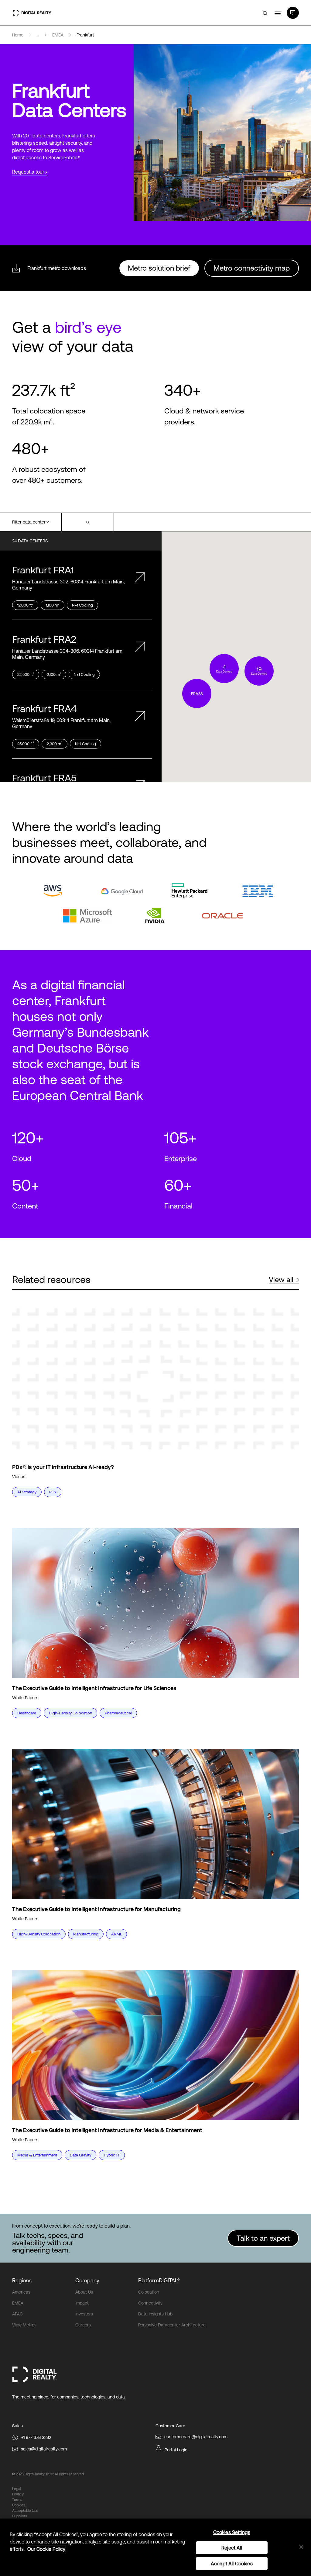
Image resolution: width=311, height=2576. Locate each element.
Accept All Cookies (232, 2564)
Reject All (232, 2548)
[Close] (301, 2547)
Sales (17, 2426)
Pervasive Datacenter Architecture (172, 2325)
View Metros (24, 2325)
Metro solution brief (159, 268)
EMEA (18, 2303)
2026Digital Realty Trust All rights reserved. (50, 2474)
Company (87, 2280)
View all (281, 1279)
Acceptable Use (25, 2511)
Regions (22, 2280)
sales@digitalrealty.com (44, 2449)
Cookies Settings (232, 2532)
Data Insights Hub (155, 2314)
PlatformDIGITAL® (159, 2280)
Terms (17, 2500)
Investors (84, 2314)
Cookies (19, 2505)
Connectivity (150, 2303)
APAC (17, 2314)
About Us (84, 2292)
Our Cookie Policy (46, 2549)
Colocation (149, 2292)
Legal (16, 2489)
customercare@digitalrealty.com (196, 2437)
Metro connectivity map (252, 268)
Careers (83, 2325)
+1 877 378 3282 (36, 2437)
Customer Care (170, 2426)
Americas (21, 2292)
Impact (82, 2303)
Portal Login (176, 2450)
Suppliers (20, 2516)
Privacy (18, 2494)
